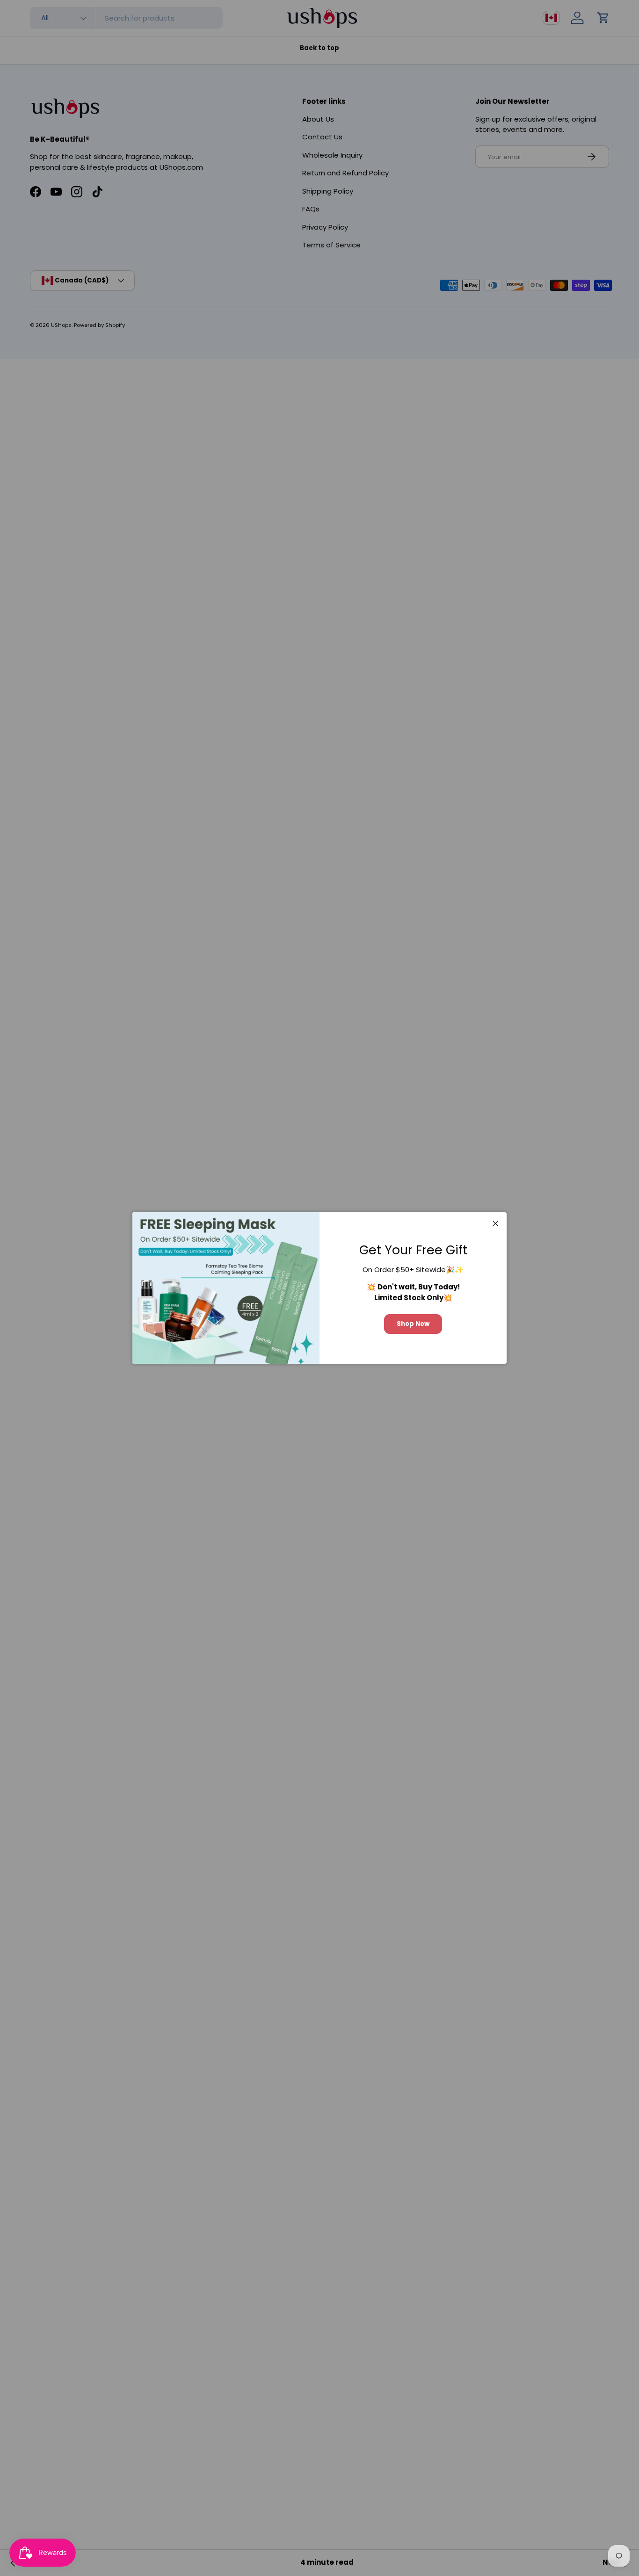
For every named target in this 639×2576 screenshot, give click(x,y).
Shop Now (413, 1324)
